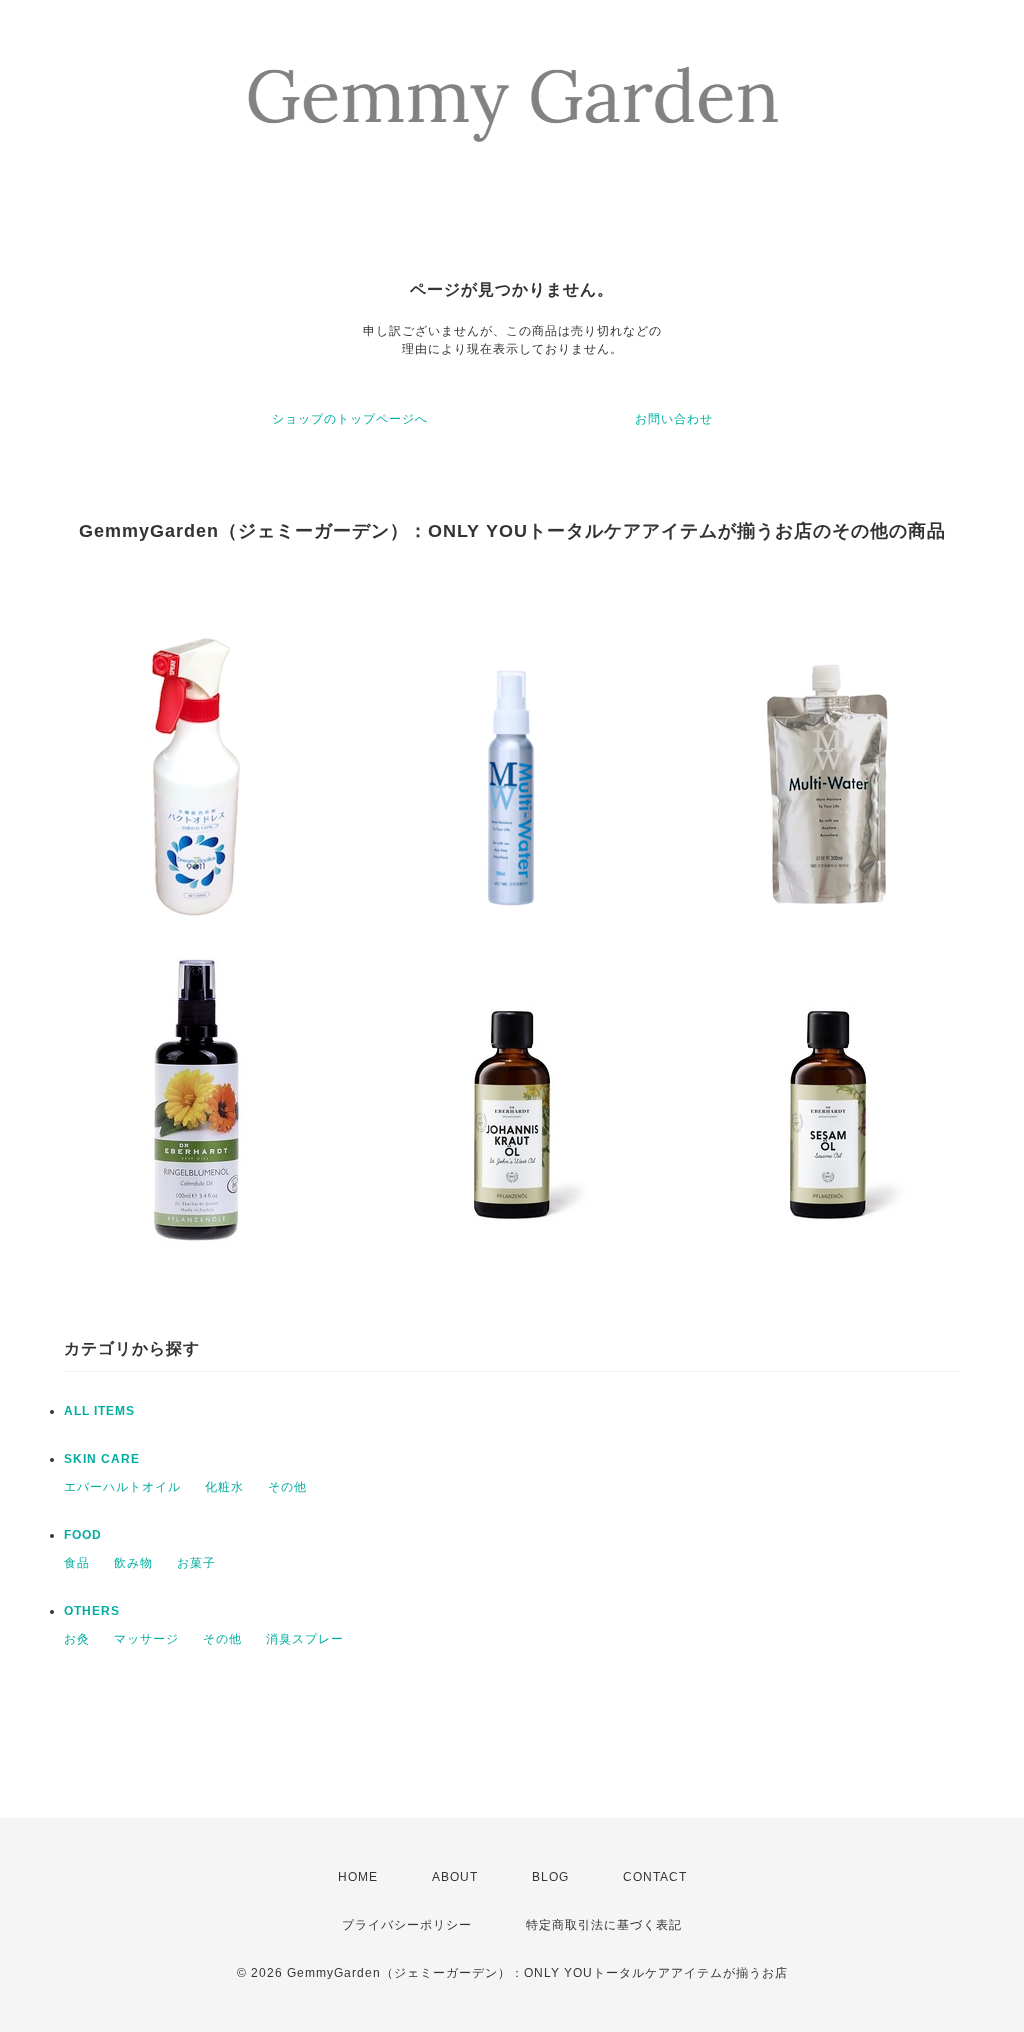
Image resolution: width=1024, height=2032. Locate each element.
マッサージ (146, 1639)
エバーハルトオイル (122, 1487)
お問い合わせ (674, 419)
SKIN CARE (102, 1459)
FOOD (83, 1535)
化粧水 (224, 1487)
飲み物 (133, 1563)
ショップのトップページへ (350, 419)
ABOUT (455, 1877)
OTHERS (92, 1611)
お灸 (77, 1639)
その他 (287, 1487)
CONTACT (655, 1877)
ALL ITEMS (99, 1411)
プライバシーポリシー (407, 1925)
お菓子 (196, 1563)
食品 (77, 1563)
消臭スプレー (305, 1639)
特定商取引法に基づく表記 (604, 1925)
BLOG (550, 1877)
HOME (358, 1877)
